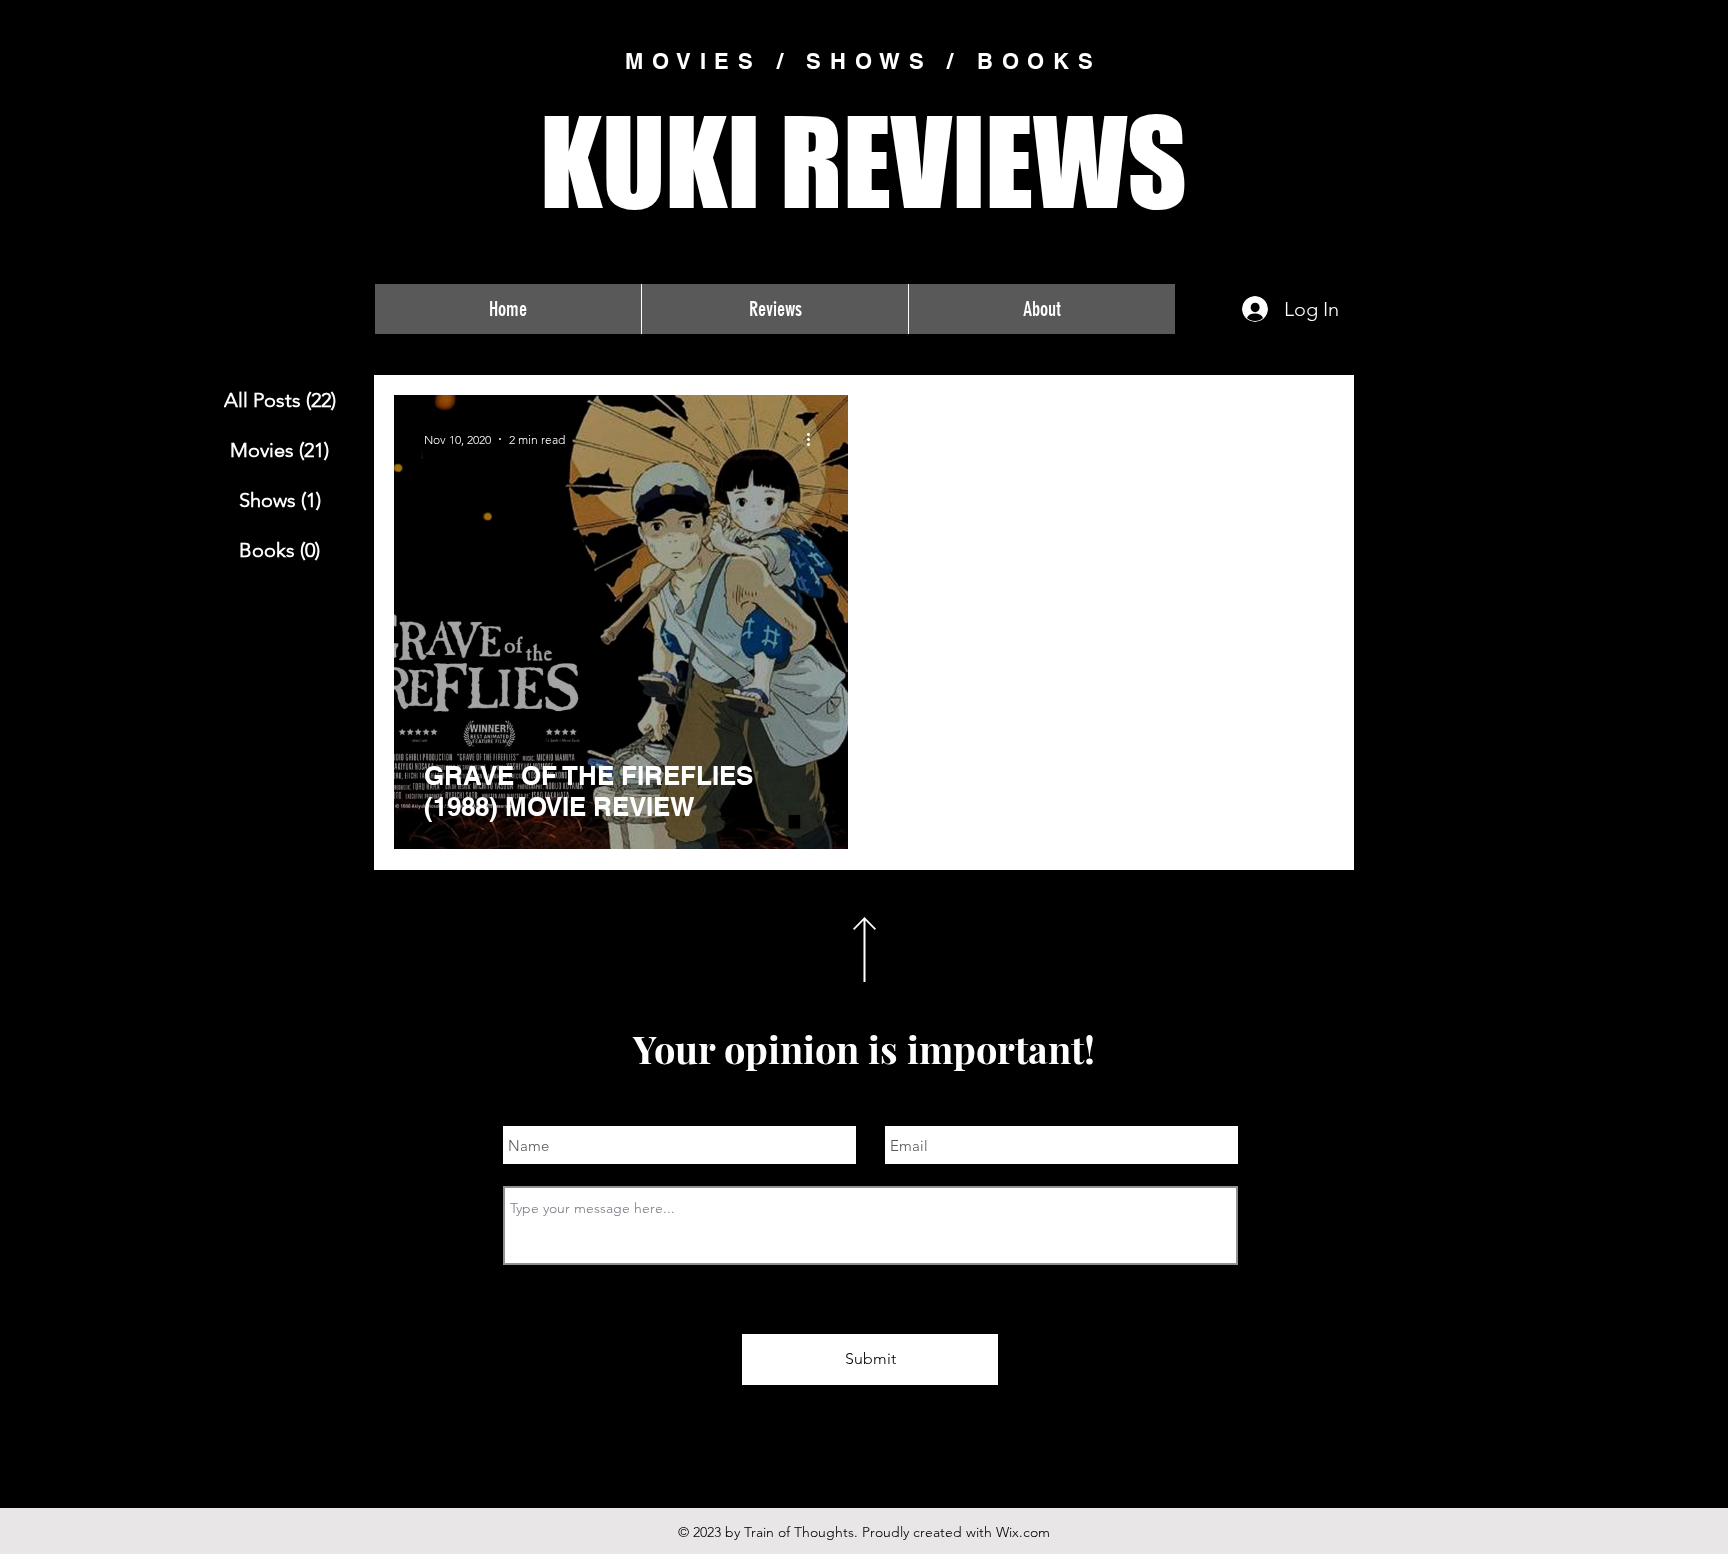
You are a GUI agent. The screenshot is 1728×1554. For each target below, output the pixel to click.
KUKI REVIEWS (863, 161)
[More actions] (815, 439)
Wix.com (1023, 1532)
